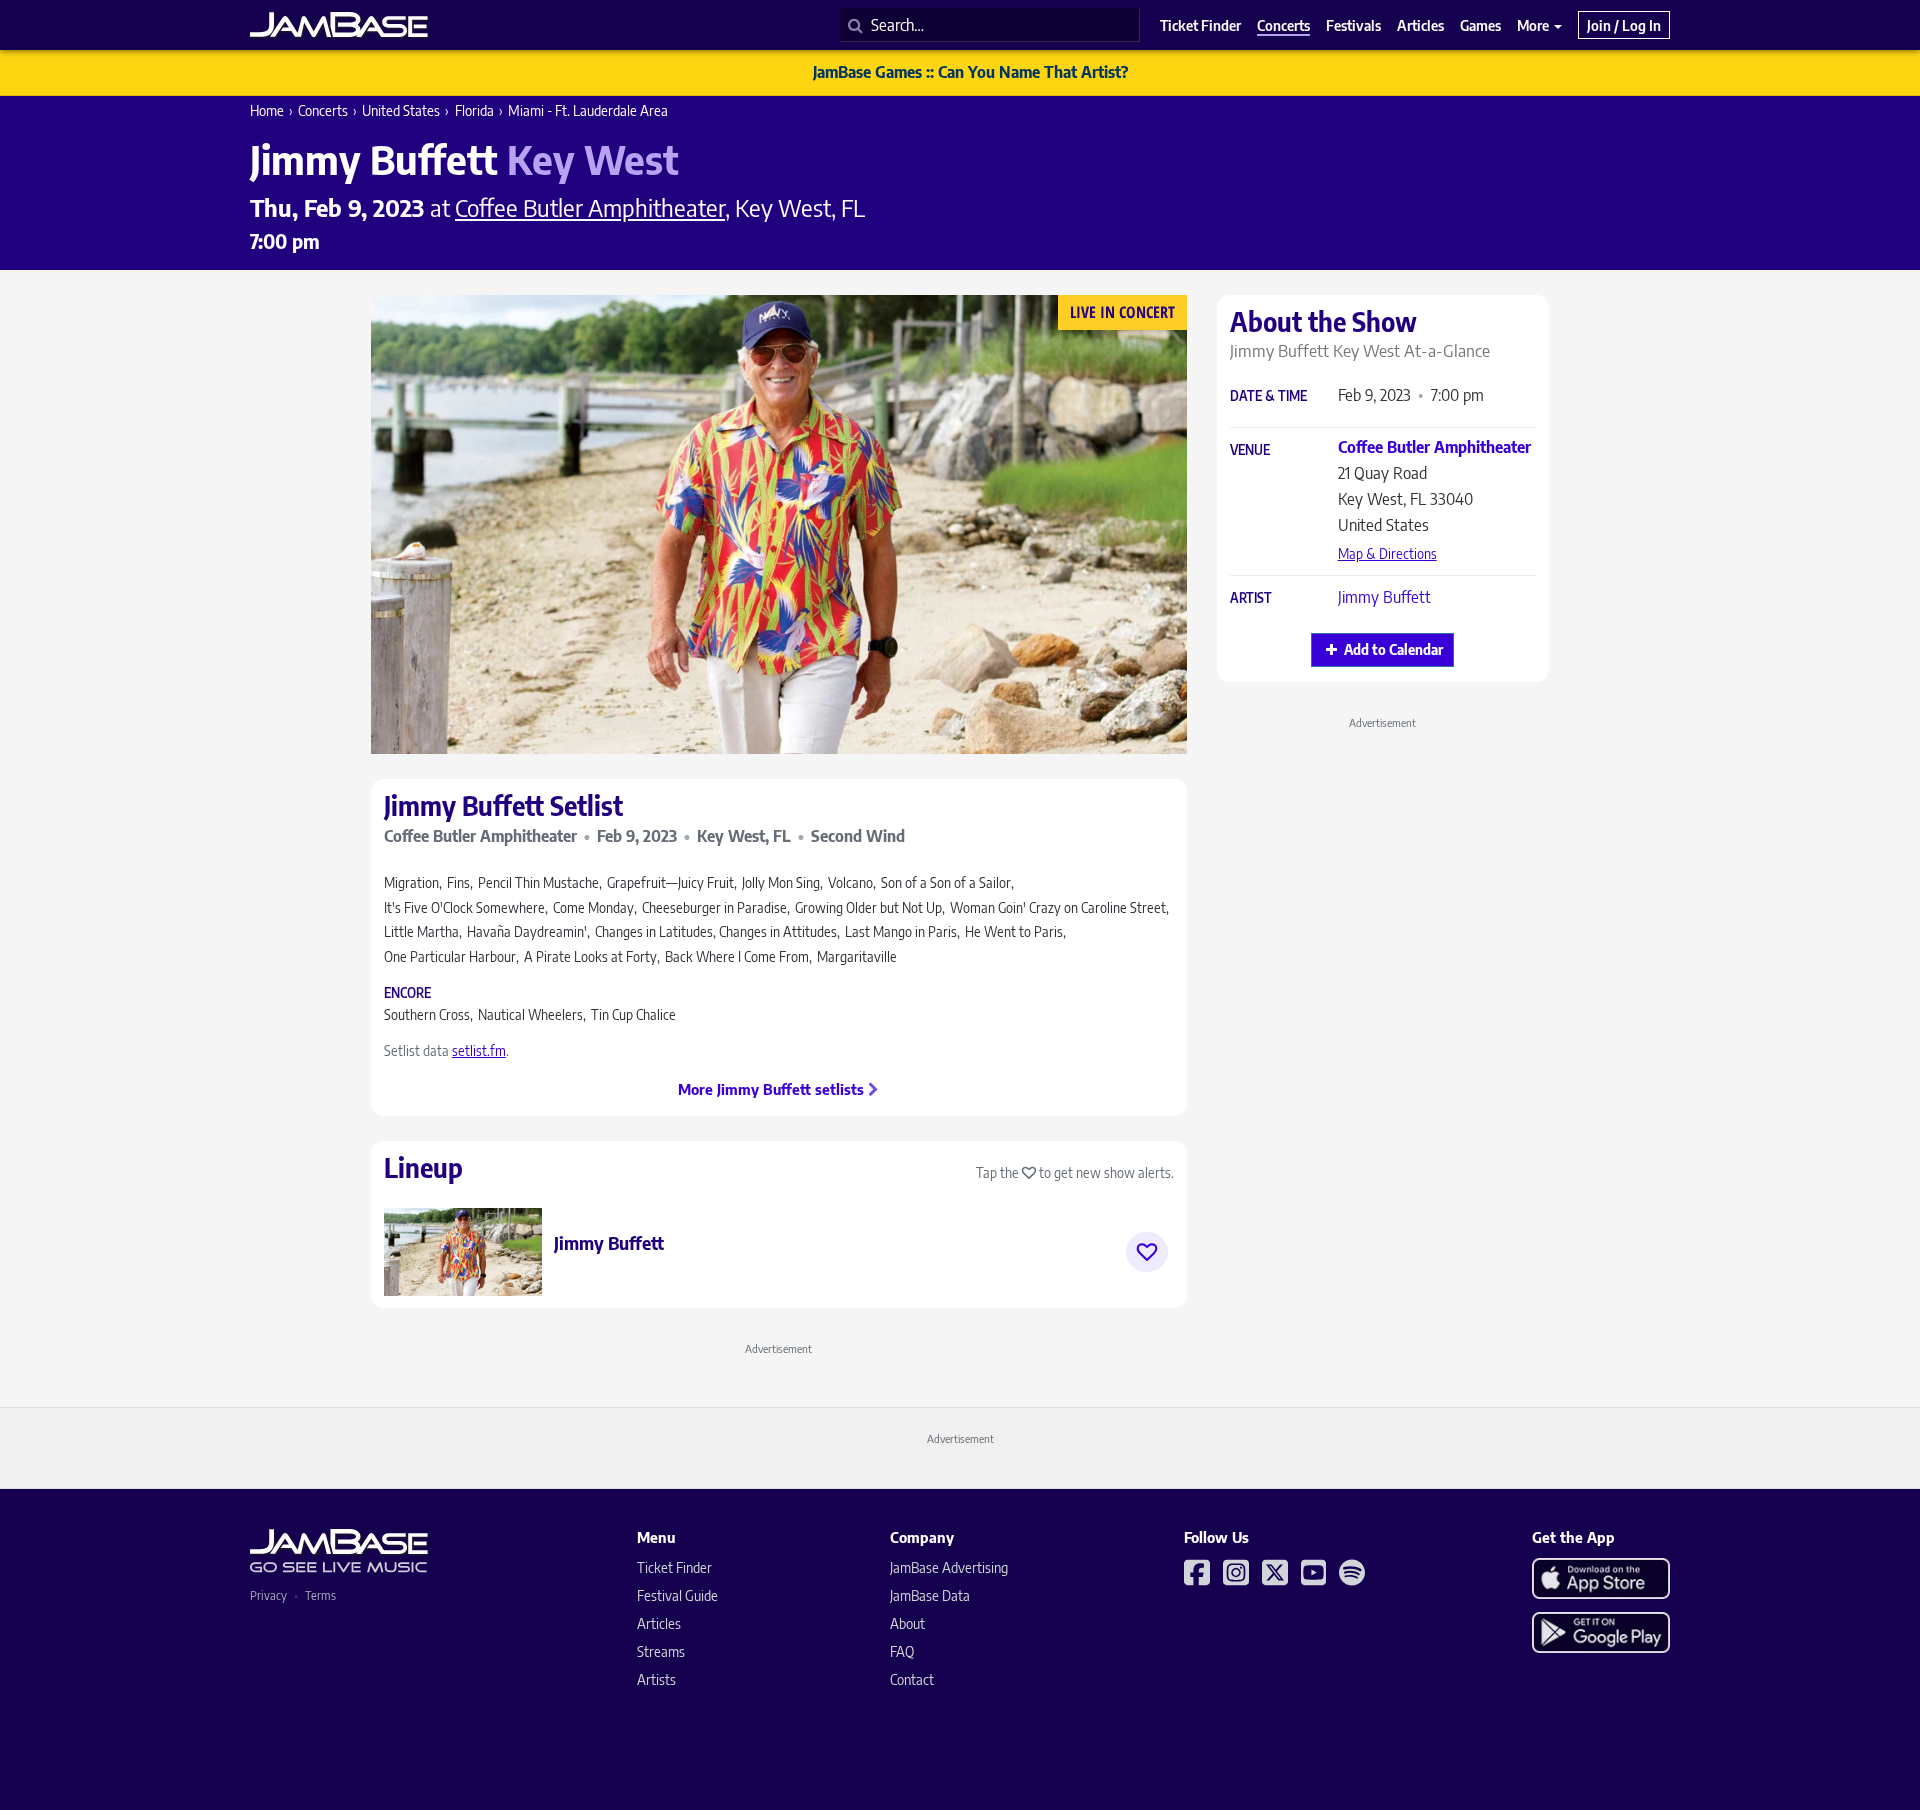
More (1534, 25)
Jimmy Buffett (1384, 597)
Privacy (268, 1595)
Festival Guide (677, 1595)
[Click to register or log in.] (1147, 1252)
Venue (1250, 450)
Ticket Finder (674, 1567)
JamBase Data (930, 1595)
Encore (407, 993)
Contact (912, 1679)
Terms (320, 1595)
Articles (659, 1623)
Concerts (323, 110)
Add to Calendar (1393, 649)
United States (401, 110)
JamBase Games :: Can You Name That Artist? (970, 72)
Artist (1251, 598)
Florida (474, 110)
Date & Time (1268, 396)
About (907, 1623)
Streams (661, 1651)
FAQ (902, 1651)
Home (267, 110)
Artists (656, 1679)
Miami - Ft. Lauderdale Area (588, 110)
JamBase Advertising (949, 1567)
